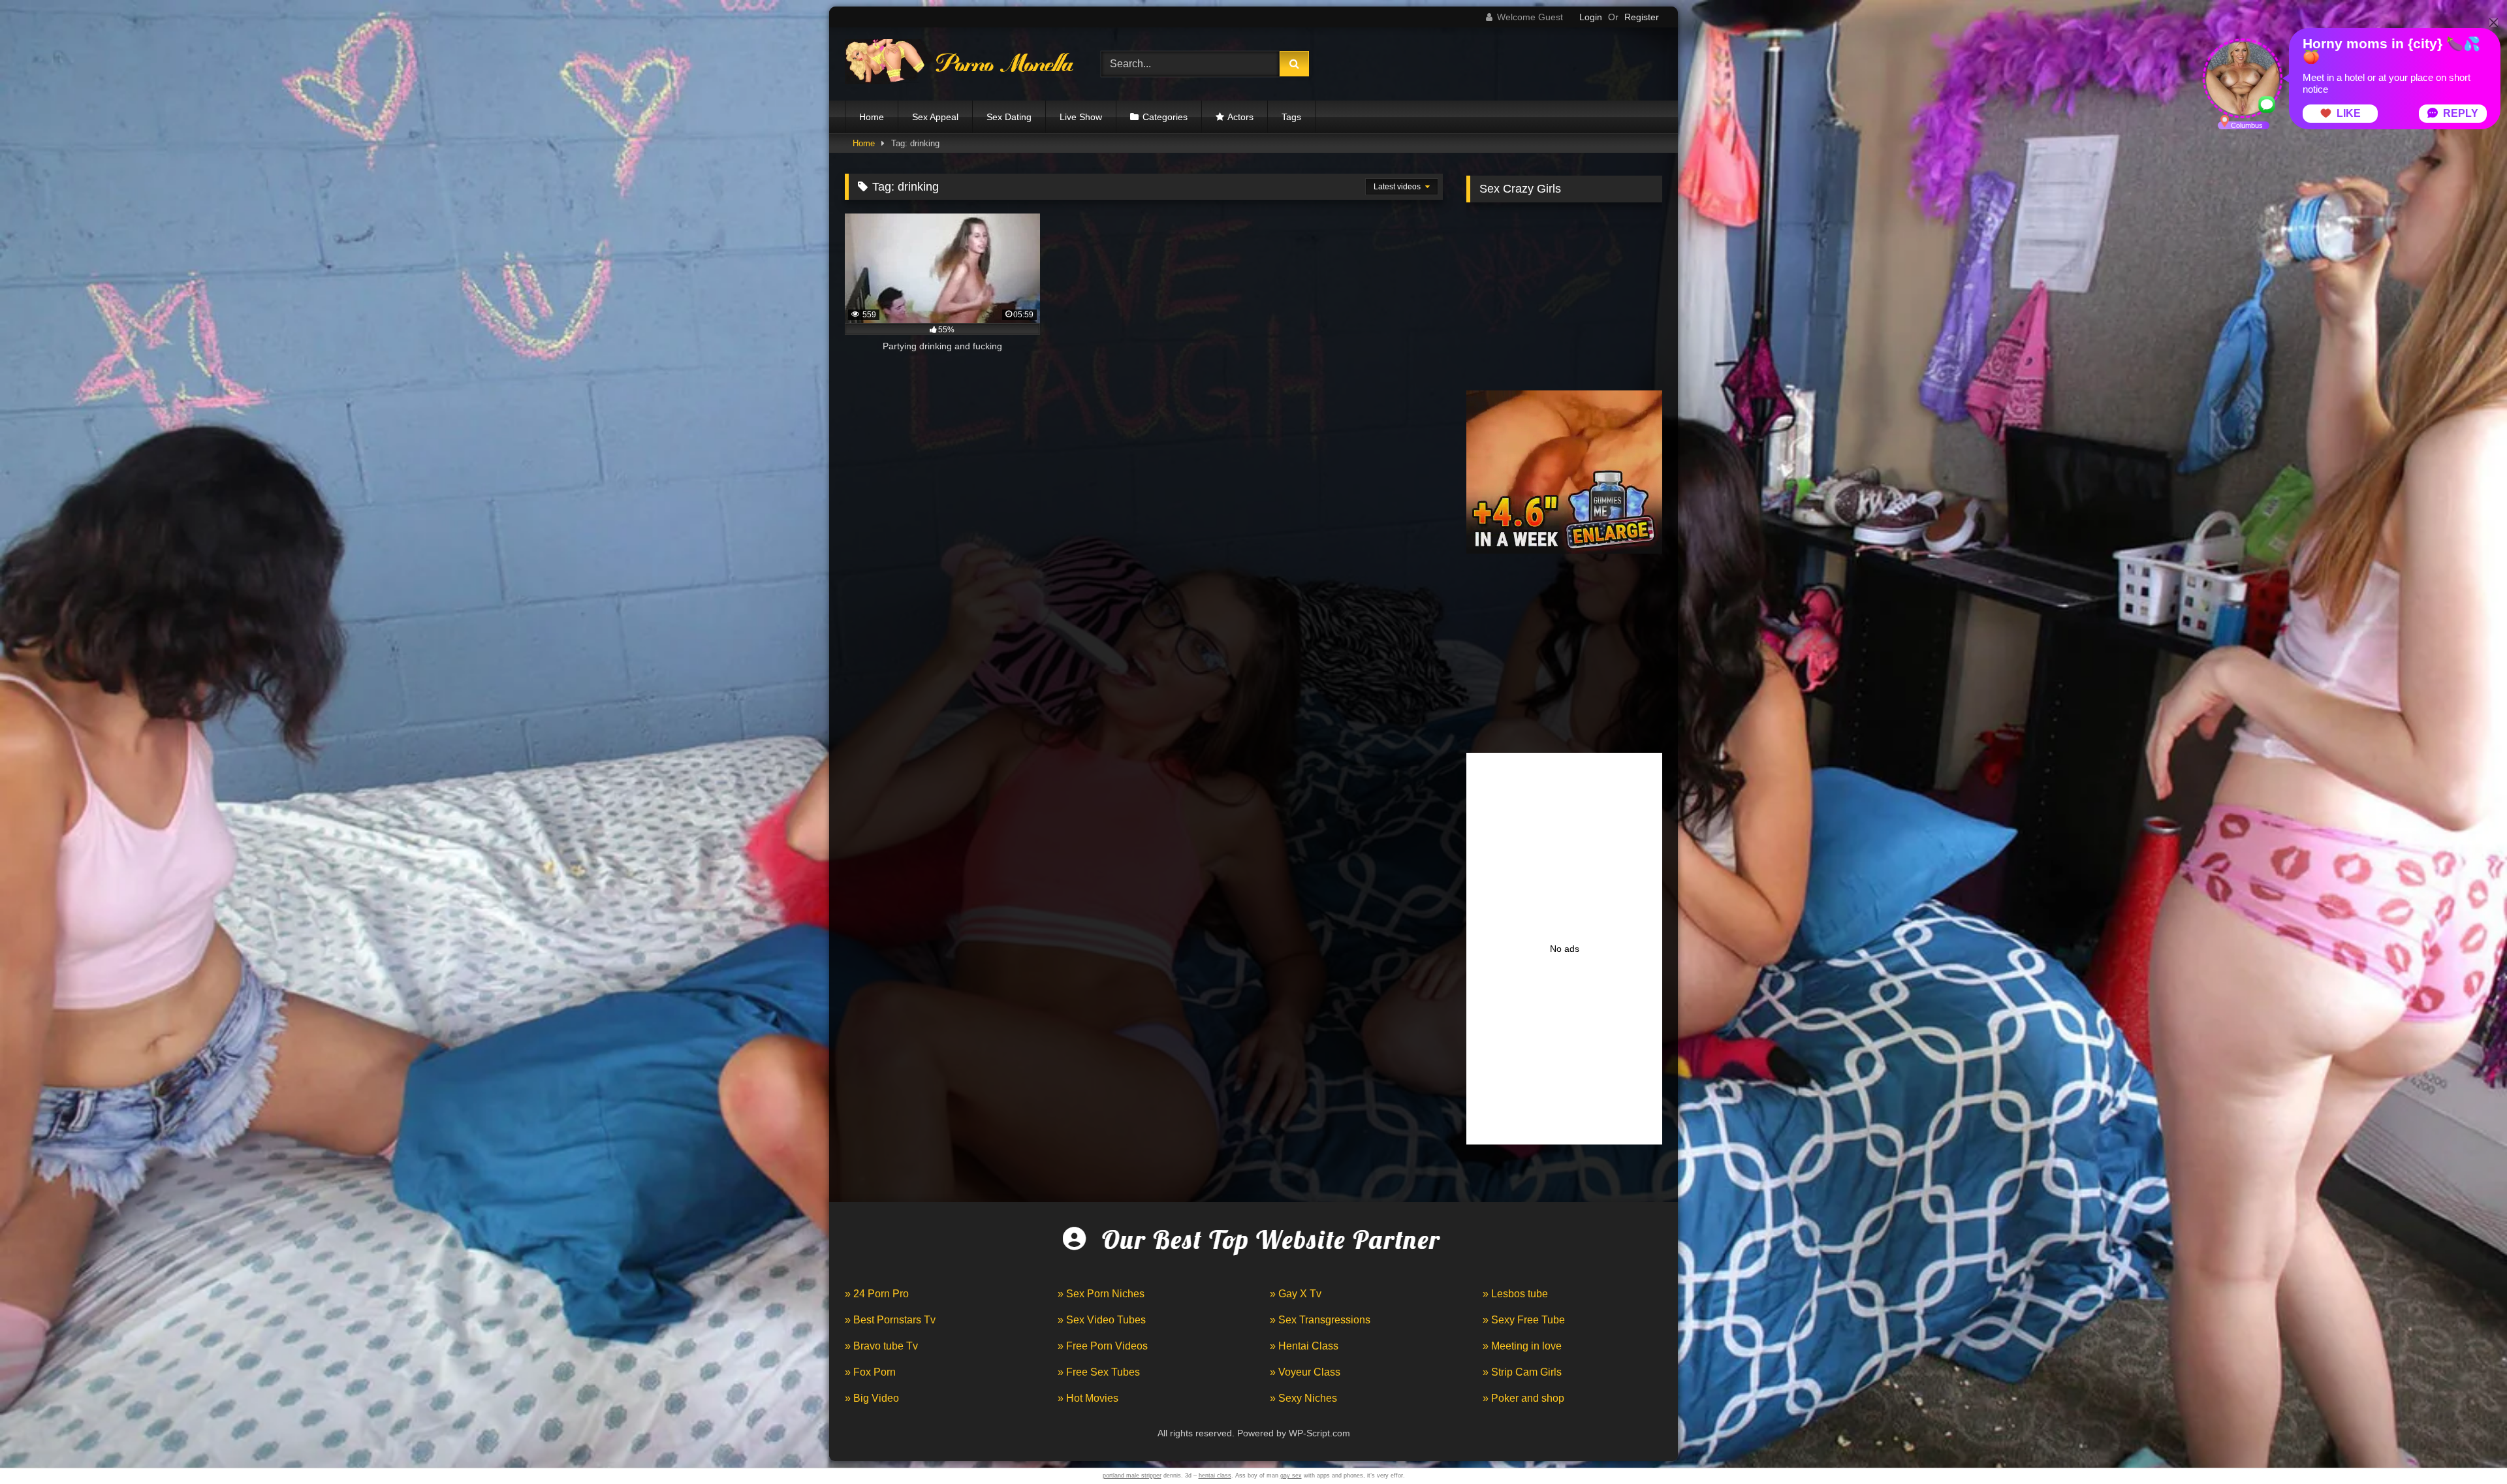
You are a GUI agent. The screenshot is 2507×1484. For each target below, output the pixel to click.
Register (1642, 17)
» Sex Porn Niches (1101, 1294)
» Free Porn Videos (1103, 1346)
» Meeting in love (1522, 1346)
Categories (1165, 117)
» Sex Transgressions (1320, 1320)
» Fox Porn (870, 1372)
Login (1591, 17)
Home (872, 117)
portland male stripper (1132, 1476)
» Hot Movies (1088, 1398)
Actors (1240, 117)
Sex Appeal (935, 117)
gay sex (1291, 1476)
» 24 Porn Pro (877, 1294)
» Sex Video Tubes (1102, 1320)
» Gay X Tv (1296, 1294)
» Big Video (872, 1398)
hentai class (1215, 1476)
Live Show (1081, 117)
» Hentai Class (1304, 1346)
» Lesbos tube (1515, 1294)
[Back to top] (2467, 1445)
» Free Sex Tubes (1099, 1372)
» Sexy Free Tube (1524, 1320)
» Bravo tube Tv (881, 1346)
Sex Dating (1009, 117)
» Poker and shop (1523, 1398)
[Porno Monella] (959, 64)
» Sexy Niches (1303, 1398)
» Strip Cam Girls (1522, 1372)
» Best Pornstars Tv (890, 1320)
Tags (1291, 117)
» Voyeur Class (1305, 1372)
